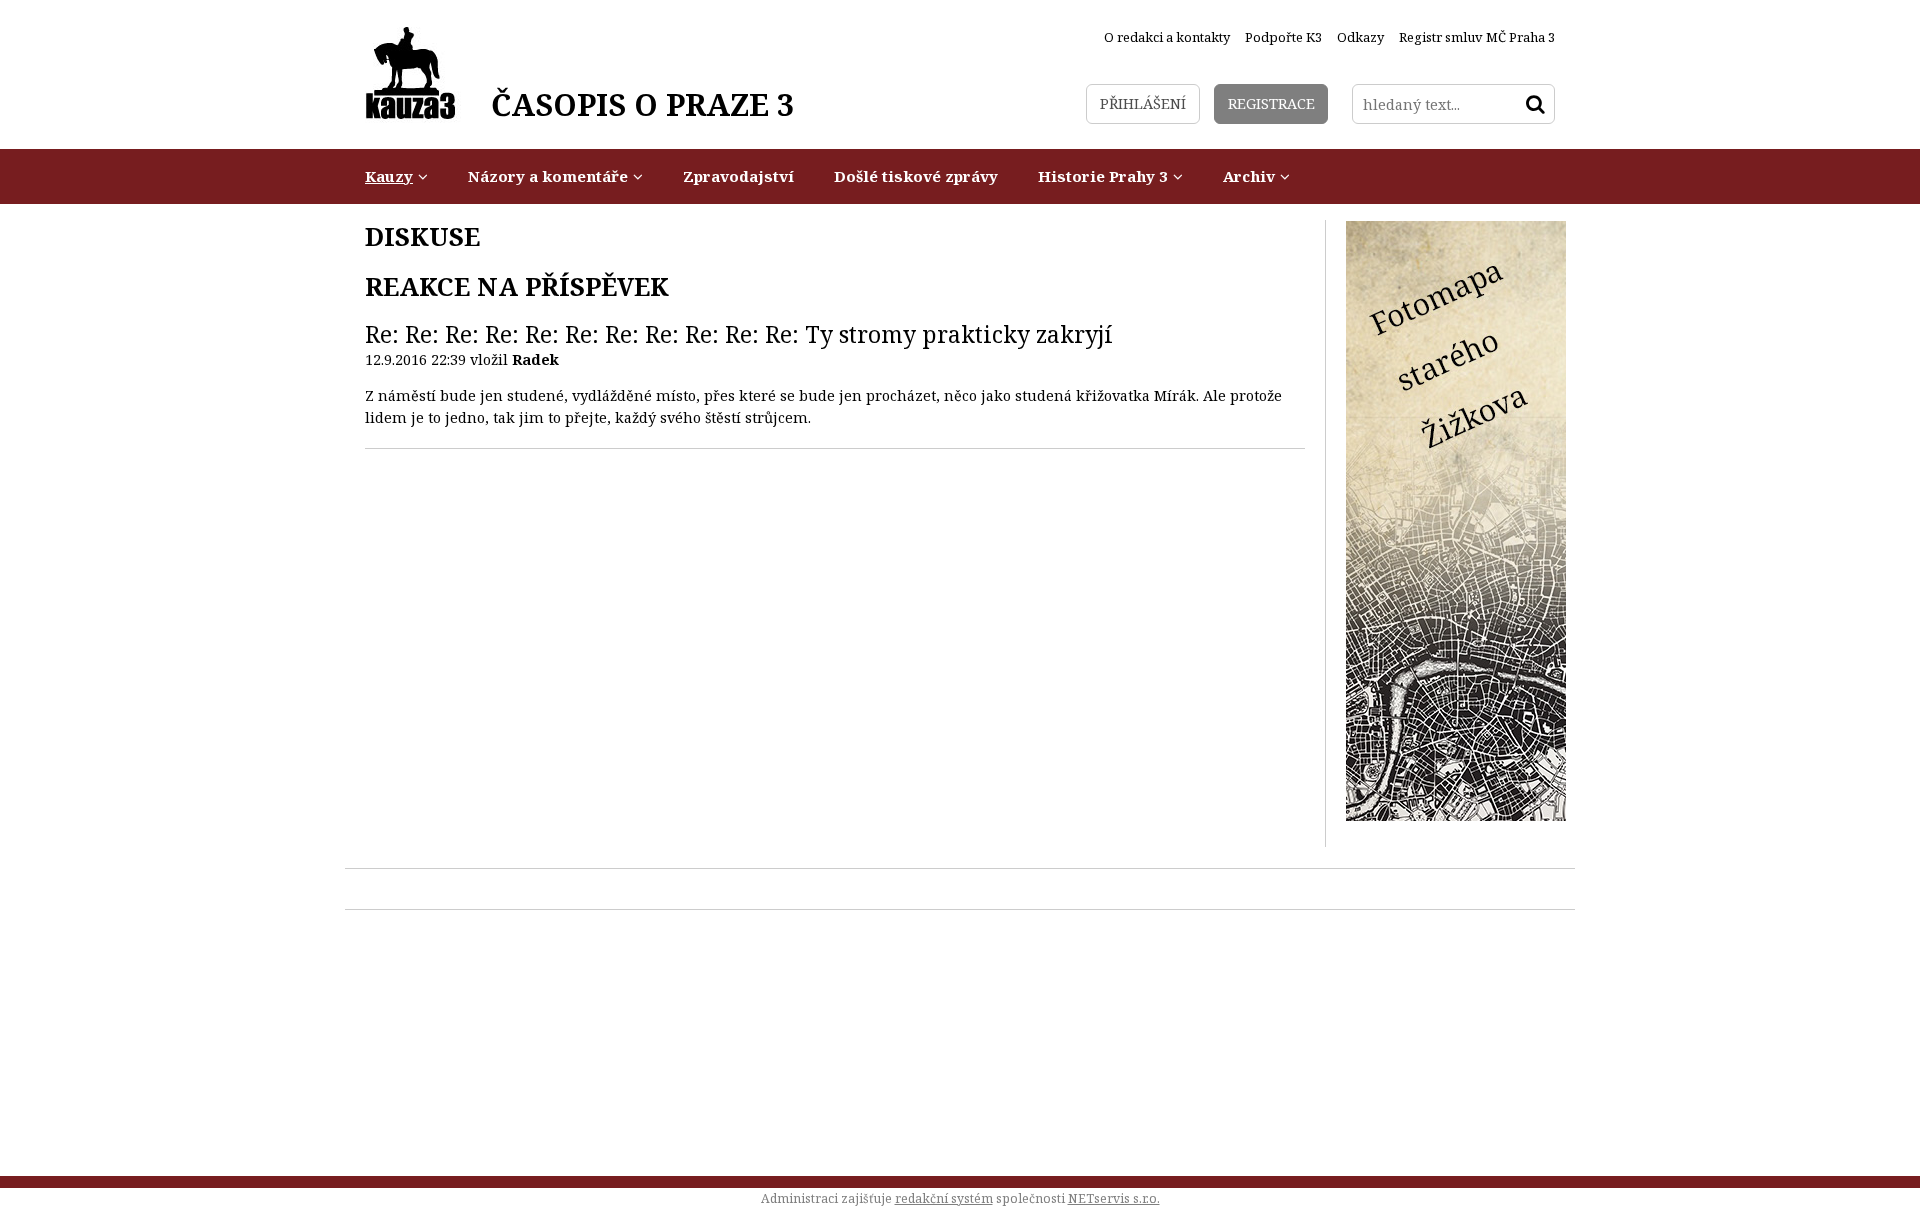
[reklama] (1456, 815)
